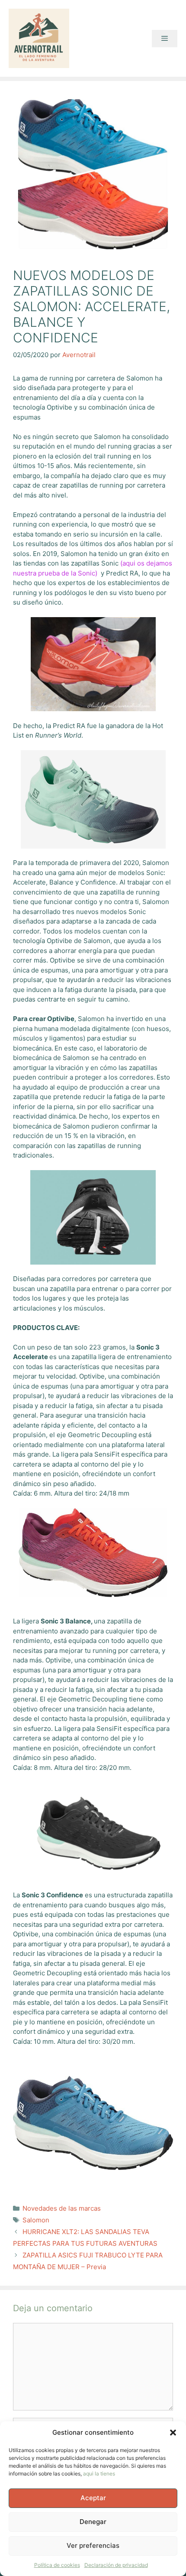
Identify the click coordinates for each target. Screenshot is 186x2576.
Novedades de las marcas (62, 2208)
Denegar (93, 2522)
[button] (173, 2433)
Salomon (36, 2220)
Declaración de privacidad (116, 2565)
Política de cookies (57, 2565)
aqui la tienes (99, 2474)
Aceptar (93, 2498)
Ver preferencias (93, 2545)
